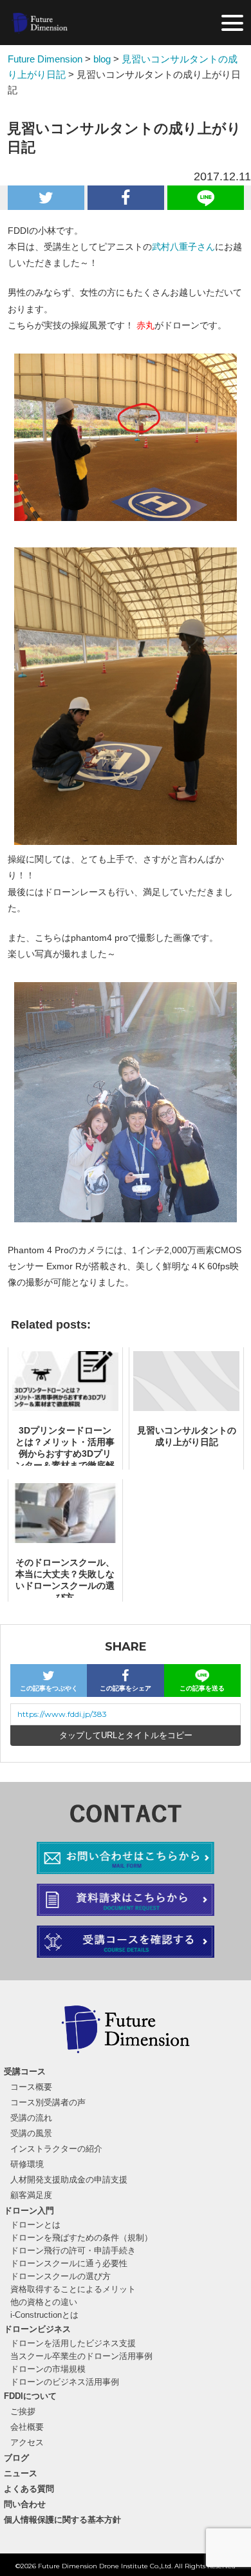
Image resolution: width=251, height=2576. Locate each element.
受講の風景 (31, 2133)
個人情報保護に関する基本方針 (62, 2520)
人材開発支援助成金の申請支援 (69, 2180)
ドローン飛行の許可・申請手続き (73, 2250)
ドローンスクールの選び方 (60, 2276)
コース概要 (31, 2087)
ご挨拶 (23, 2411)
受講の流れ (31, 2118)
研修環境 (27, 2164)
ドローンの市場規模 (48, 2369)
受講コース (25, 2071)
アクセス (27, 2442)
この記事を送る (202, 1688)
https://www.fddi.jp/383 (62, 1714)
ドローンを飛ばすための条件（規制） (81, 2238)
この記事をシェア (126, 1688)
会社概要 (27, 2427)
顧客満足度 (31, 2195)
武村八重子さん (183, 247)
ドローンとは (35, 2225)
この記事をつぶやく (49, 1688)
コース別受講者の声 (48, 2102)
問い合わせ (25, 2504)
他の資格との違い (44, 2302)
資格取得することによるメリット (73, 2289)
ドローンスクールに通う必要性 (69, 2263)
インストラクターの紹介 (56, 2149)
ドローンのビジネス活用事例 (65, 2382)
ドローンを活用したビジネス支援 (73, 2343)
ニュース (21, 2473)
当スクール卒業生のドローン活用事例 (81, 2356)
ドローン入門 (29, 2211)
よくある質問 (29, 2489)
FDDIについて (30, 2396)
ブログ (16, 2458)
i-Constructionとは (44, 2315)
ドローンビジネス (37, 2329)
